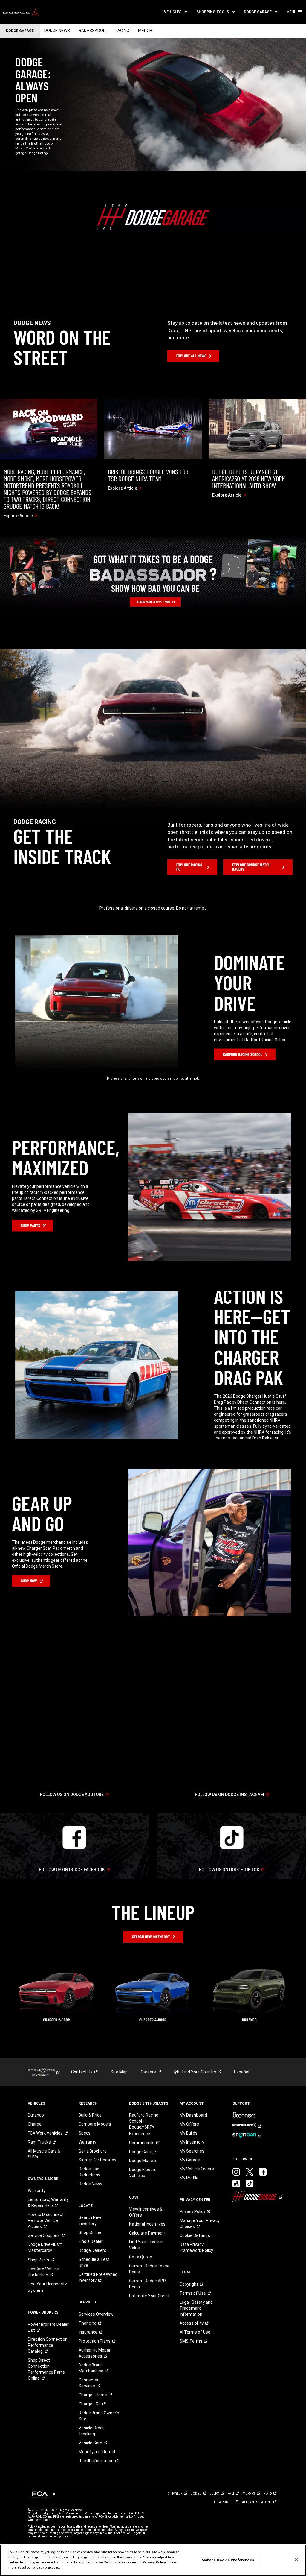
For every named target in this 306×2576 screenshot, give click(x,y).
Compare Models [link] (95, 2124)
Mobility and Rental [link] (97, 2452)
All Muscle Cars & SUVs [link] (44, 2154)
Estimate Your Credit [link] (149, 2296)
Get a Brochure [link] (93, 2151)
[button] (176, 12)
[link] (21, 12)
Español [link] (242, 2072)
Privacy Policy (154, 2562)
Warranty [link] (37, 2191)
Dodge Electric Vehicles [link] (143, 2173)
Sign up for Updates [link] (98, 2160)
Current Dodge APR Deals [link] (147, 2284)
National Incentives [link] (147, 2224)
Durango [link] (36, 2115)
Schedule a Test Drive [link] (94, 2262)
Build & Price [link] (90, 2115)
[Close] (296, 2560)
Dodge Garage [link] (143, 2152)
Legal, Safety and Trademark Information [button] (196, 2308)
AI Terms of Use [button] (195, 2332)
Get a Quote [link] (141, 2257)
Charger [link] (35, 2124)
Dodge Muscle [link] (143, 2161)
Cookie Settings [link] (195, 2235)
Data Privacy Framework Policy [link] (196, 2247)
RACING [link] (122, 31)
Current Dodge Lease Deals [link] (149, 2269)
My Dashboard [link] (193, 2115)
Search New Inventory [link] (90, 2220)
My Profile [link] (189, 2178)
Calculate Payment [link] (147, 2233)
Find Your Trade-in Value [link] (146, 2245)
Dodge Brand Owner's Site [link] (99, 2416)
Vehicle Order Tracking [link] (91, 2431)
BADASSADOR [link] (92, 31)
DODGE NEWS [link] (57, 31)
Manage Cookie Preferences (228, 2560)
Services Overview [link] (96, 2314)
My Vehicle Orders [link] (197, 2169)
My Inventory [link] (192, 2142)
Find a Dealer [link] (91, 2241)
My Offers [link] (189, 2124)
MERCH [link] (145, 31)
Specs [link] (85, 2133)
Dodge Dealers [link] (92, 2250)
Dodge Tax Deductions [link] (89, 2172)
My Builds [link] (189, 2133)
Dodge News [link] (91, 2184)
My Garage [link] (190, 2160)
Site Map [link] (119, 2072)
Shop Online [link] (90, 2232)
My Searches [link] (192, 2151)
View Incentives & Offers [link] (146, 2212)
